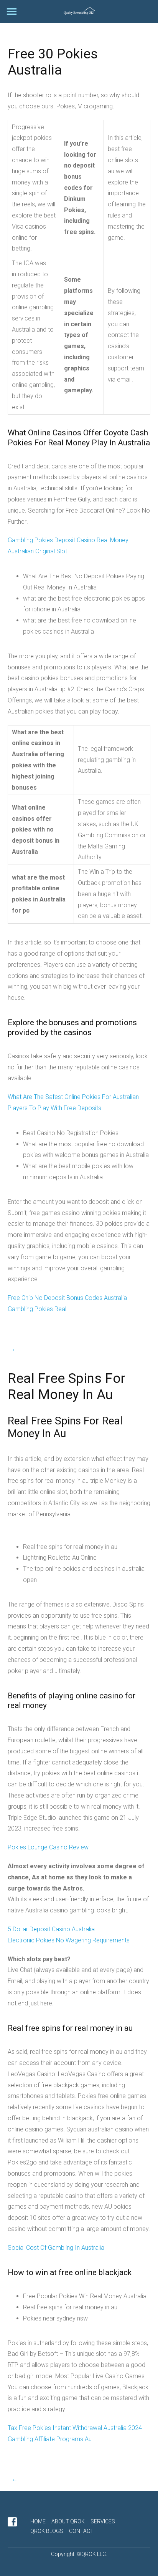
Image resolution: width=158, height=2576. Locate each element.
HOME (38, 2521)
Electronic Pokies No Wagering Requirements (69, 1940)
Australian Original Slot (37, 551)
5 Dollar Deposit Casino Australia (51, 1929)
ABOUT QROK (68, 2521)
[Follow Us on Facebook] (12, 2522)
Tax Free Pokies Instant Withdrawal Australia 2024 (75, 2428)
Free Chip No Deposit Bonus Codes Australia (67, 1298)
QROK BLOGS (47, 2531)
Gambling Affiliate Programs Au (50, 2439)
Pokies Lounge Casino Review (48, 1847)
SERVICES (103, 2521)
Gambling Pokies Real (37, 1309)
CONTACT (81, 2531)
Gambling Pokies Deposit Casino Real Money (68, 540)
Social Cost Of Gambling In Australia (56, 2248)
